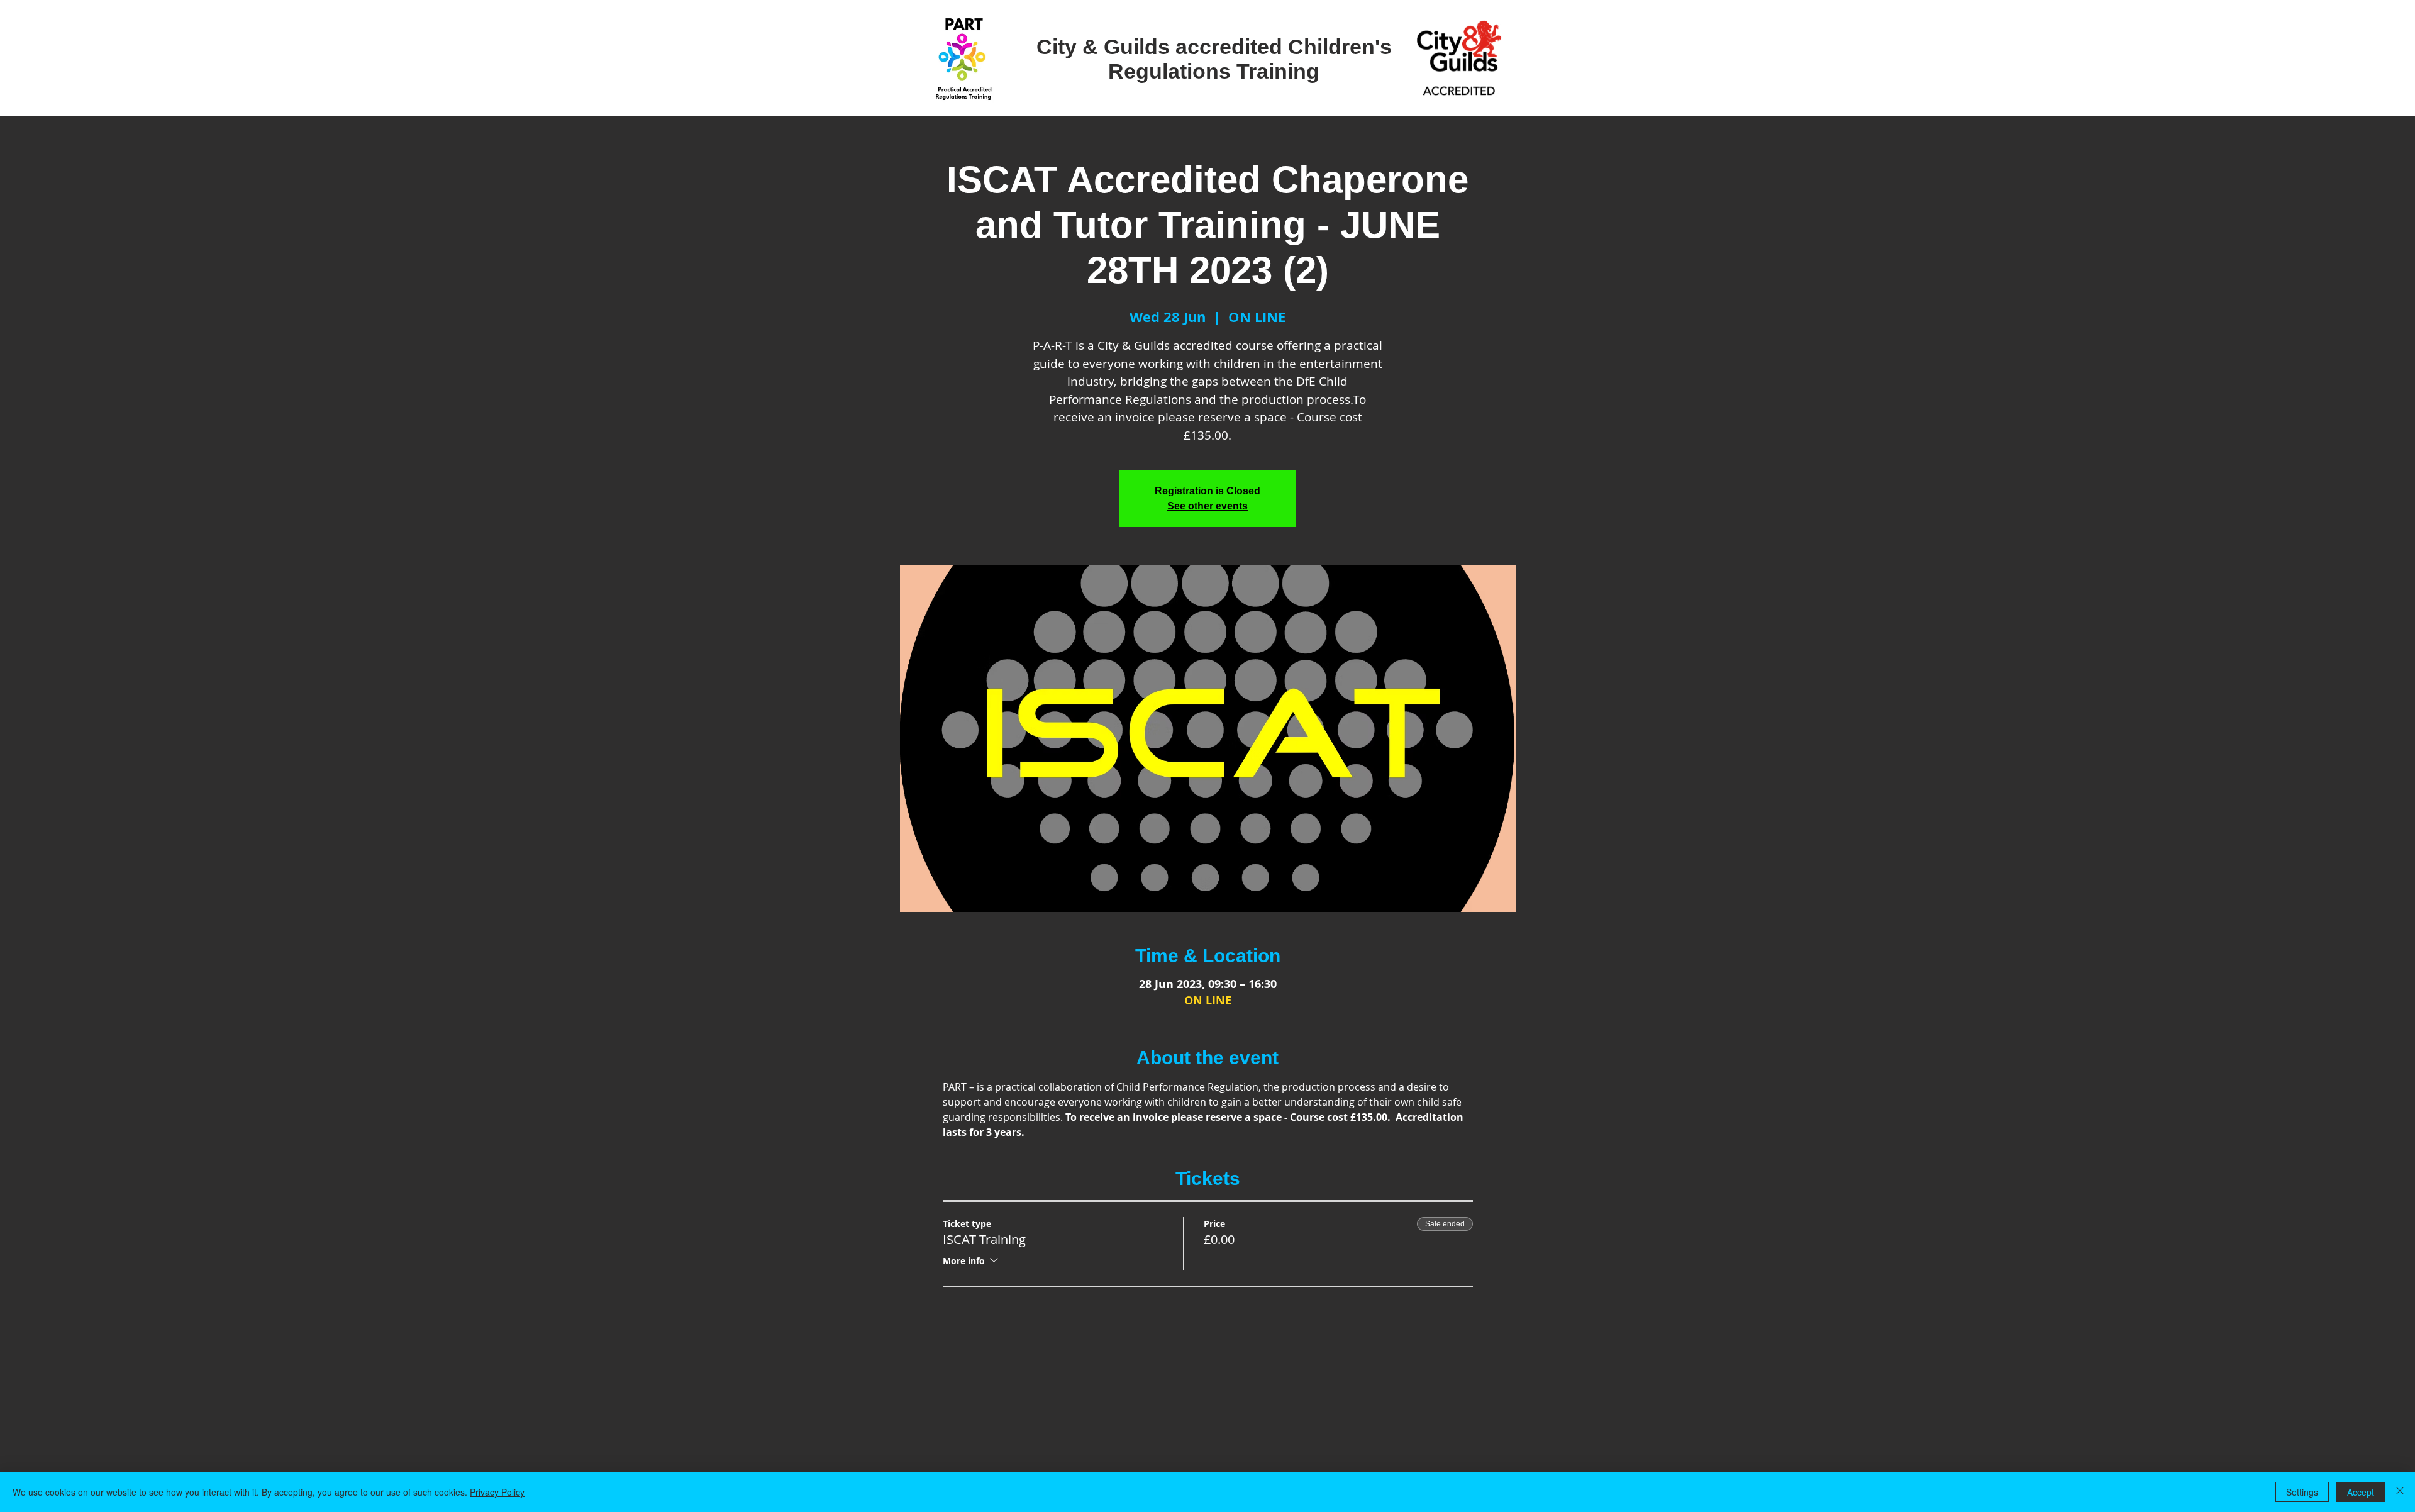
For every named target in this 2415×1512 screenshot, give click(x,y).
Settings (2302, 1492)
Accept (2361, 1492)
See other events (1207, 506)
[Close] (2400, 1492)
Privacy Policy (497, 1492)
